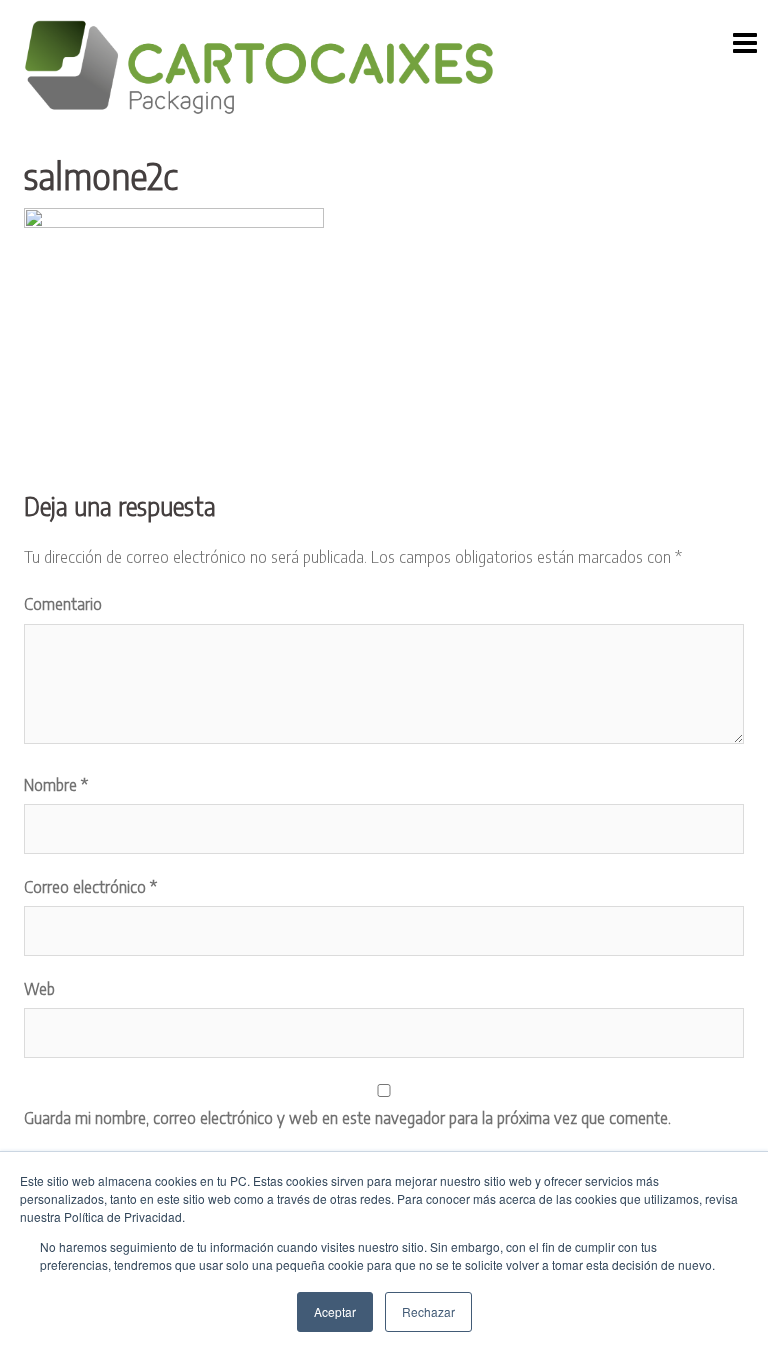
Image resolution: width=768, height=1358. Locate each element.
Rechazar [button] (428, 1311)
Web (39, 989)
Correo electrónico (90, 887)
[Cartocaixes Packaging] (259, 67)
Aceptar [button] (335, 1311)
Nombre (56, 785)
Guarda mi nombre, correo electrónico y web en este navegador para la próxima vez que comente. (347, 1118)
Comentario (63, 604)
